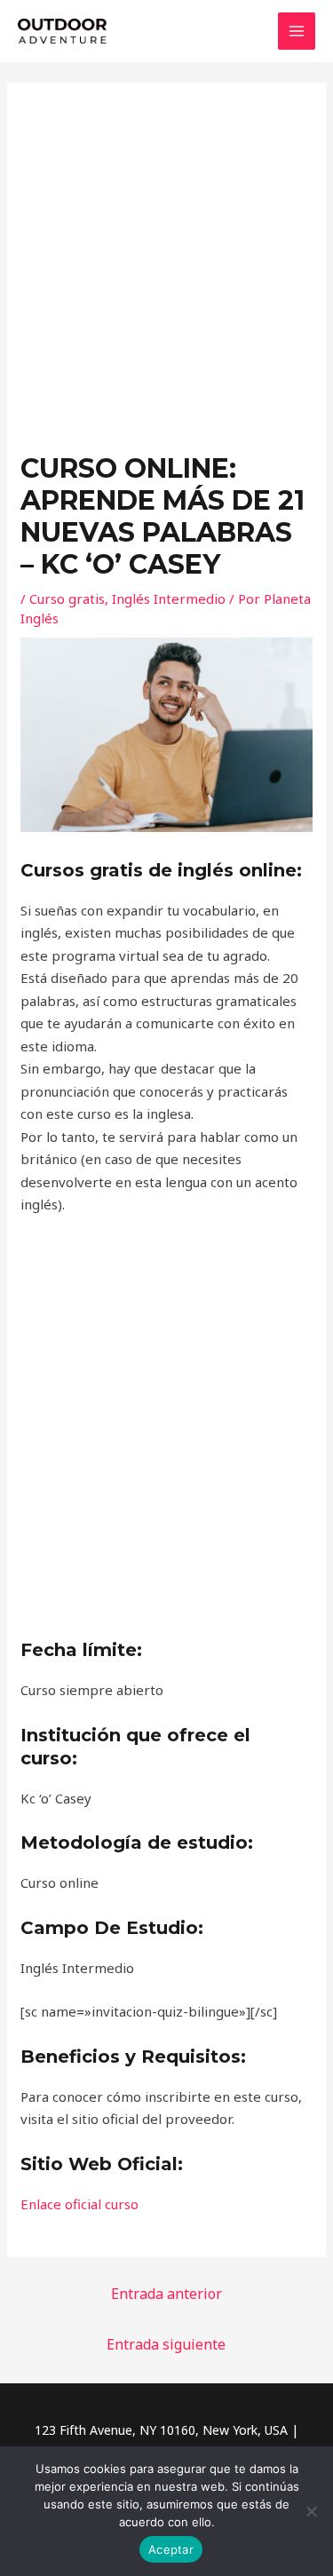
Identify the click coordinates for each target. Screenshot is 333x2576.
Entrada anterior (166, 2294)
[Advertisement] (166, 277)
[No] (311, 2511)
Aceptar (171, 2549)
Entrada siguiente (166, 2344)
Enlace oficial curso (79, 2204)
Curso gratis (67, 598)
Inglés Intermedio (169, 598)
